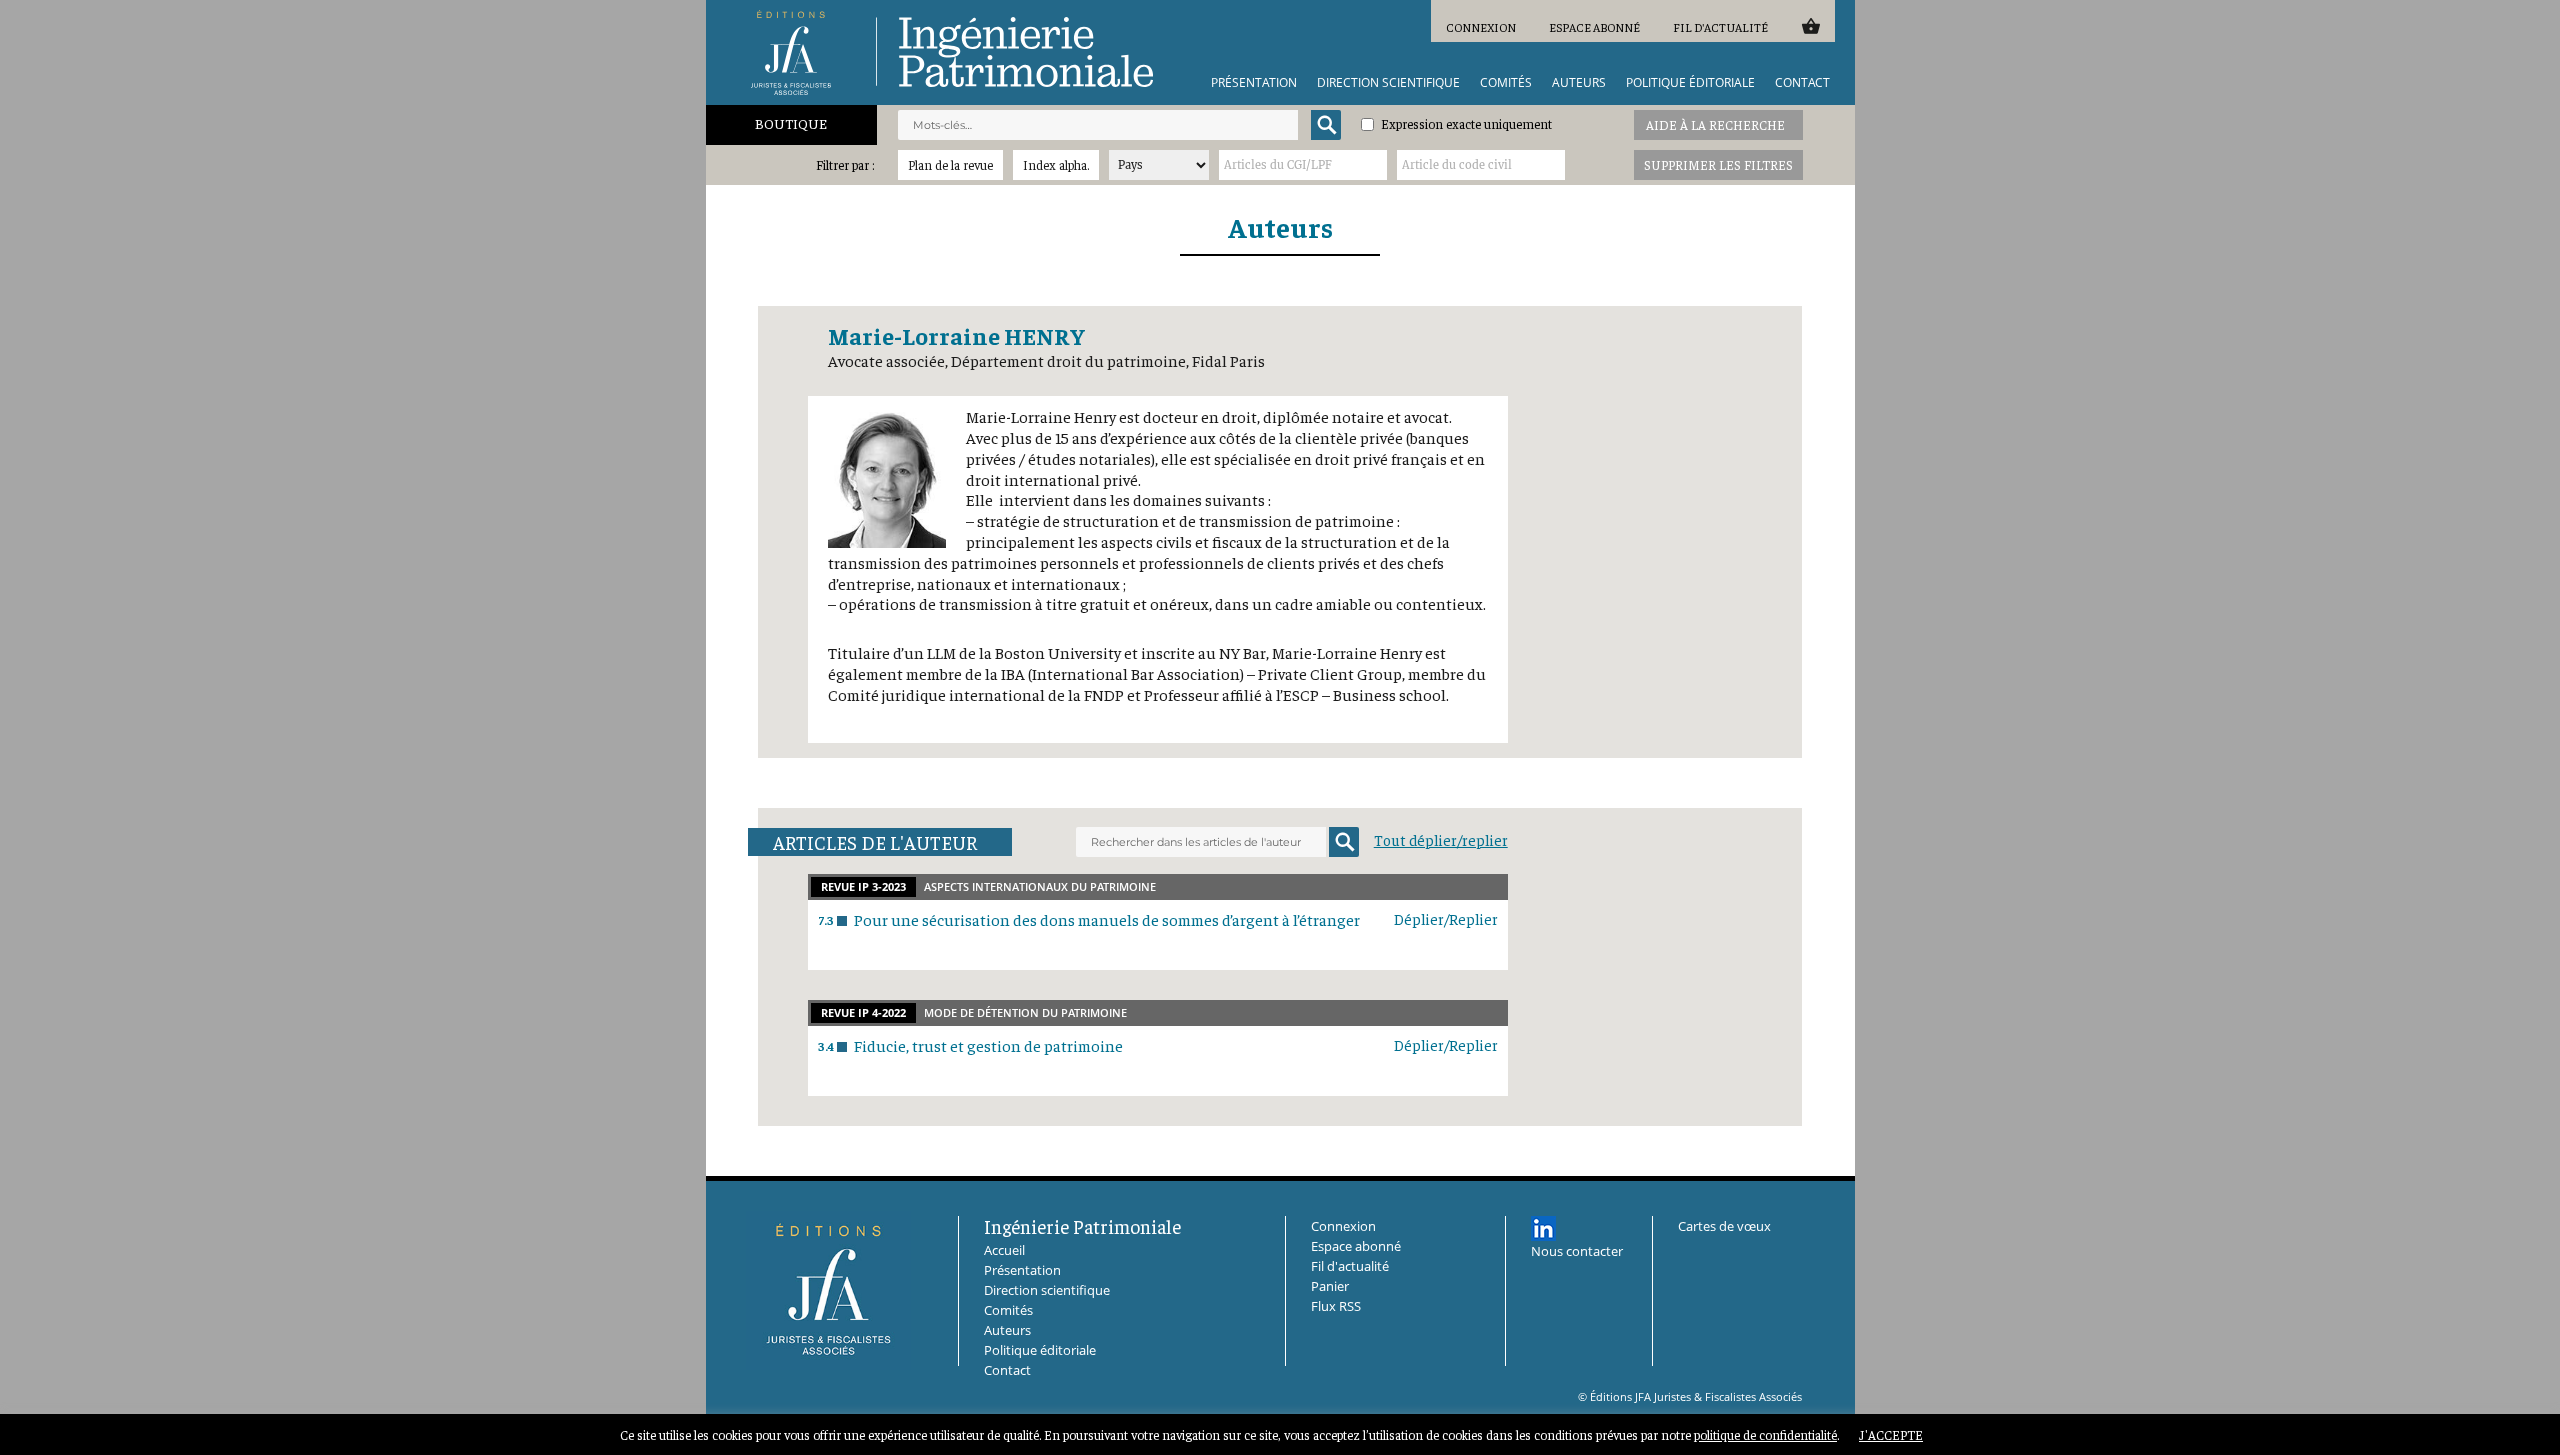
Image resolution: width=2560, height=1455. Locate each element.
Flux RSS (1336, 1306)
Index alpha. (1056, 164)
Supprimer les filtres (1718, 164)
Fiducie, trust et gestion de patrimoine (988, 1045)
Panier (1810, 25)
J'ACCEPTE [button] (1891, 1434)
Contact (1802, 83)
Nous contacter (1577, 1251)
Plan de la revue (950, 164)
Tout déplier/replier (1441, 839)
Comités (1506, 83)
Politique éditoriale (1690, 83)
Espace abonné (1594, 27)
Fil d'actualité (1720, 27)
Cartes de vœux (1724, 1226)
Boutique (791, 123)
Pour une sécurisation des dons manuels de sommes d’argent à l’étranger (1107, 919)
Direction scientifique (1388, 83)
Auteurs (1579, 83)
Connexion (1481, 27)
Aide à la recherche (1715, 124)
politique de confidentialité (1765, 1434)
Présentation (1254, 83)
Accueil (1004, 1250)
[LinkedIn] (1543, 1228)
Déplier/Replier (1446, 918)
